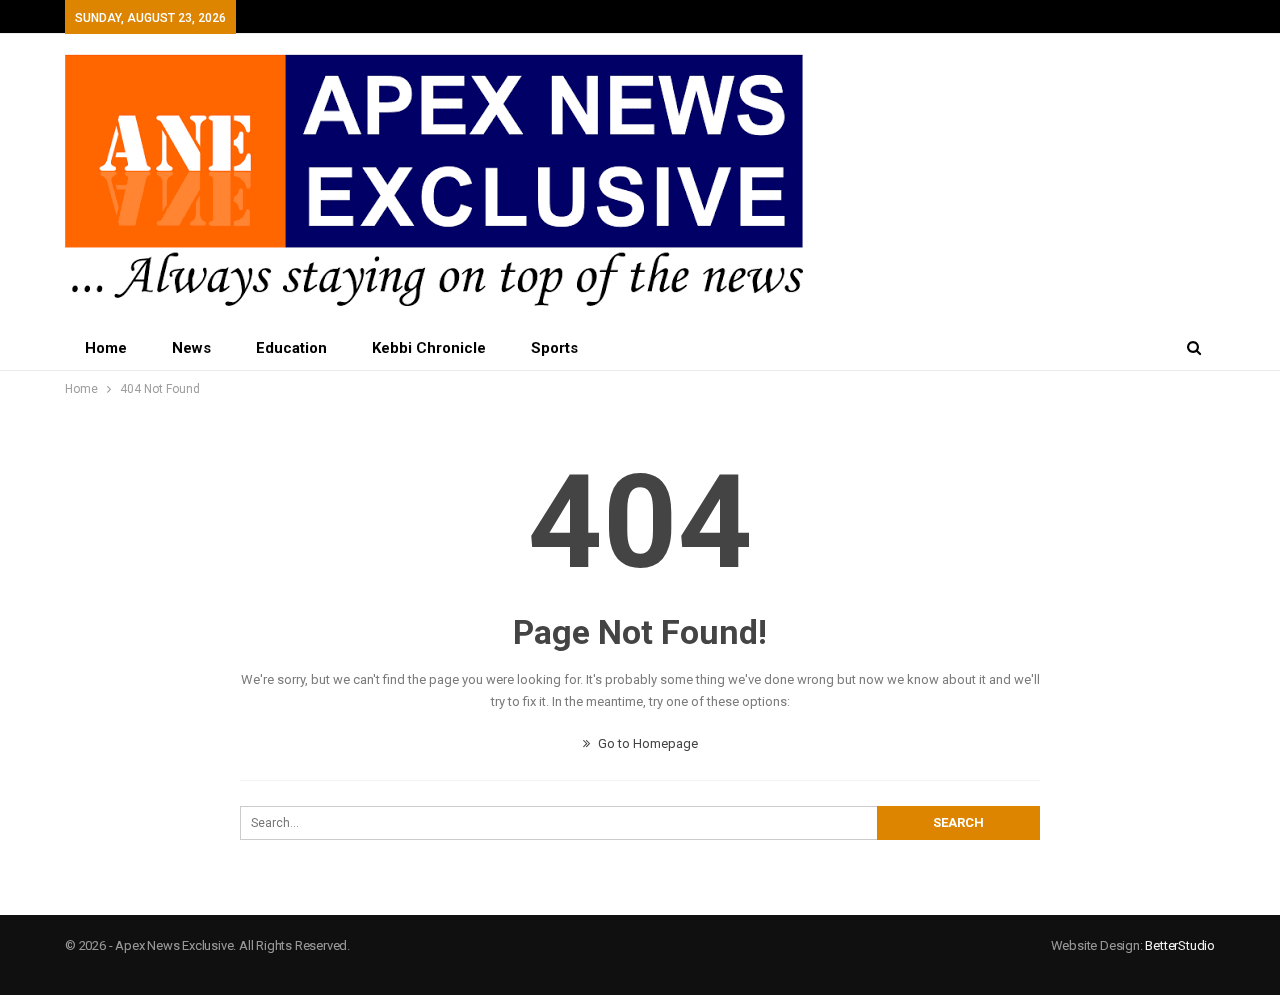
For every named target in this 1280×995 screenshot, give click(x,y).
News (191, 348)
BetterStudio (1180, 945)
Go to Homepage (646, 743)
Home (106, 348)
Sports (554, 348)
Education (291, 348)
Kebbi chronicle (429, 348)
